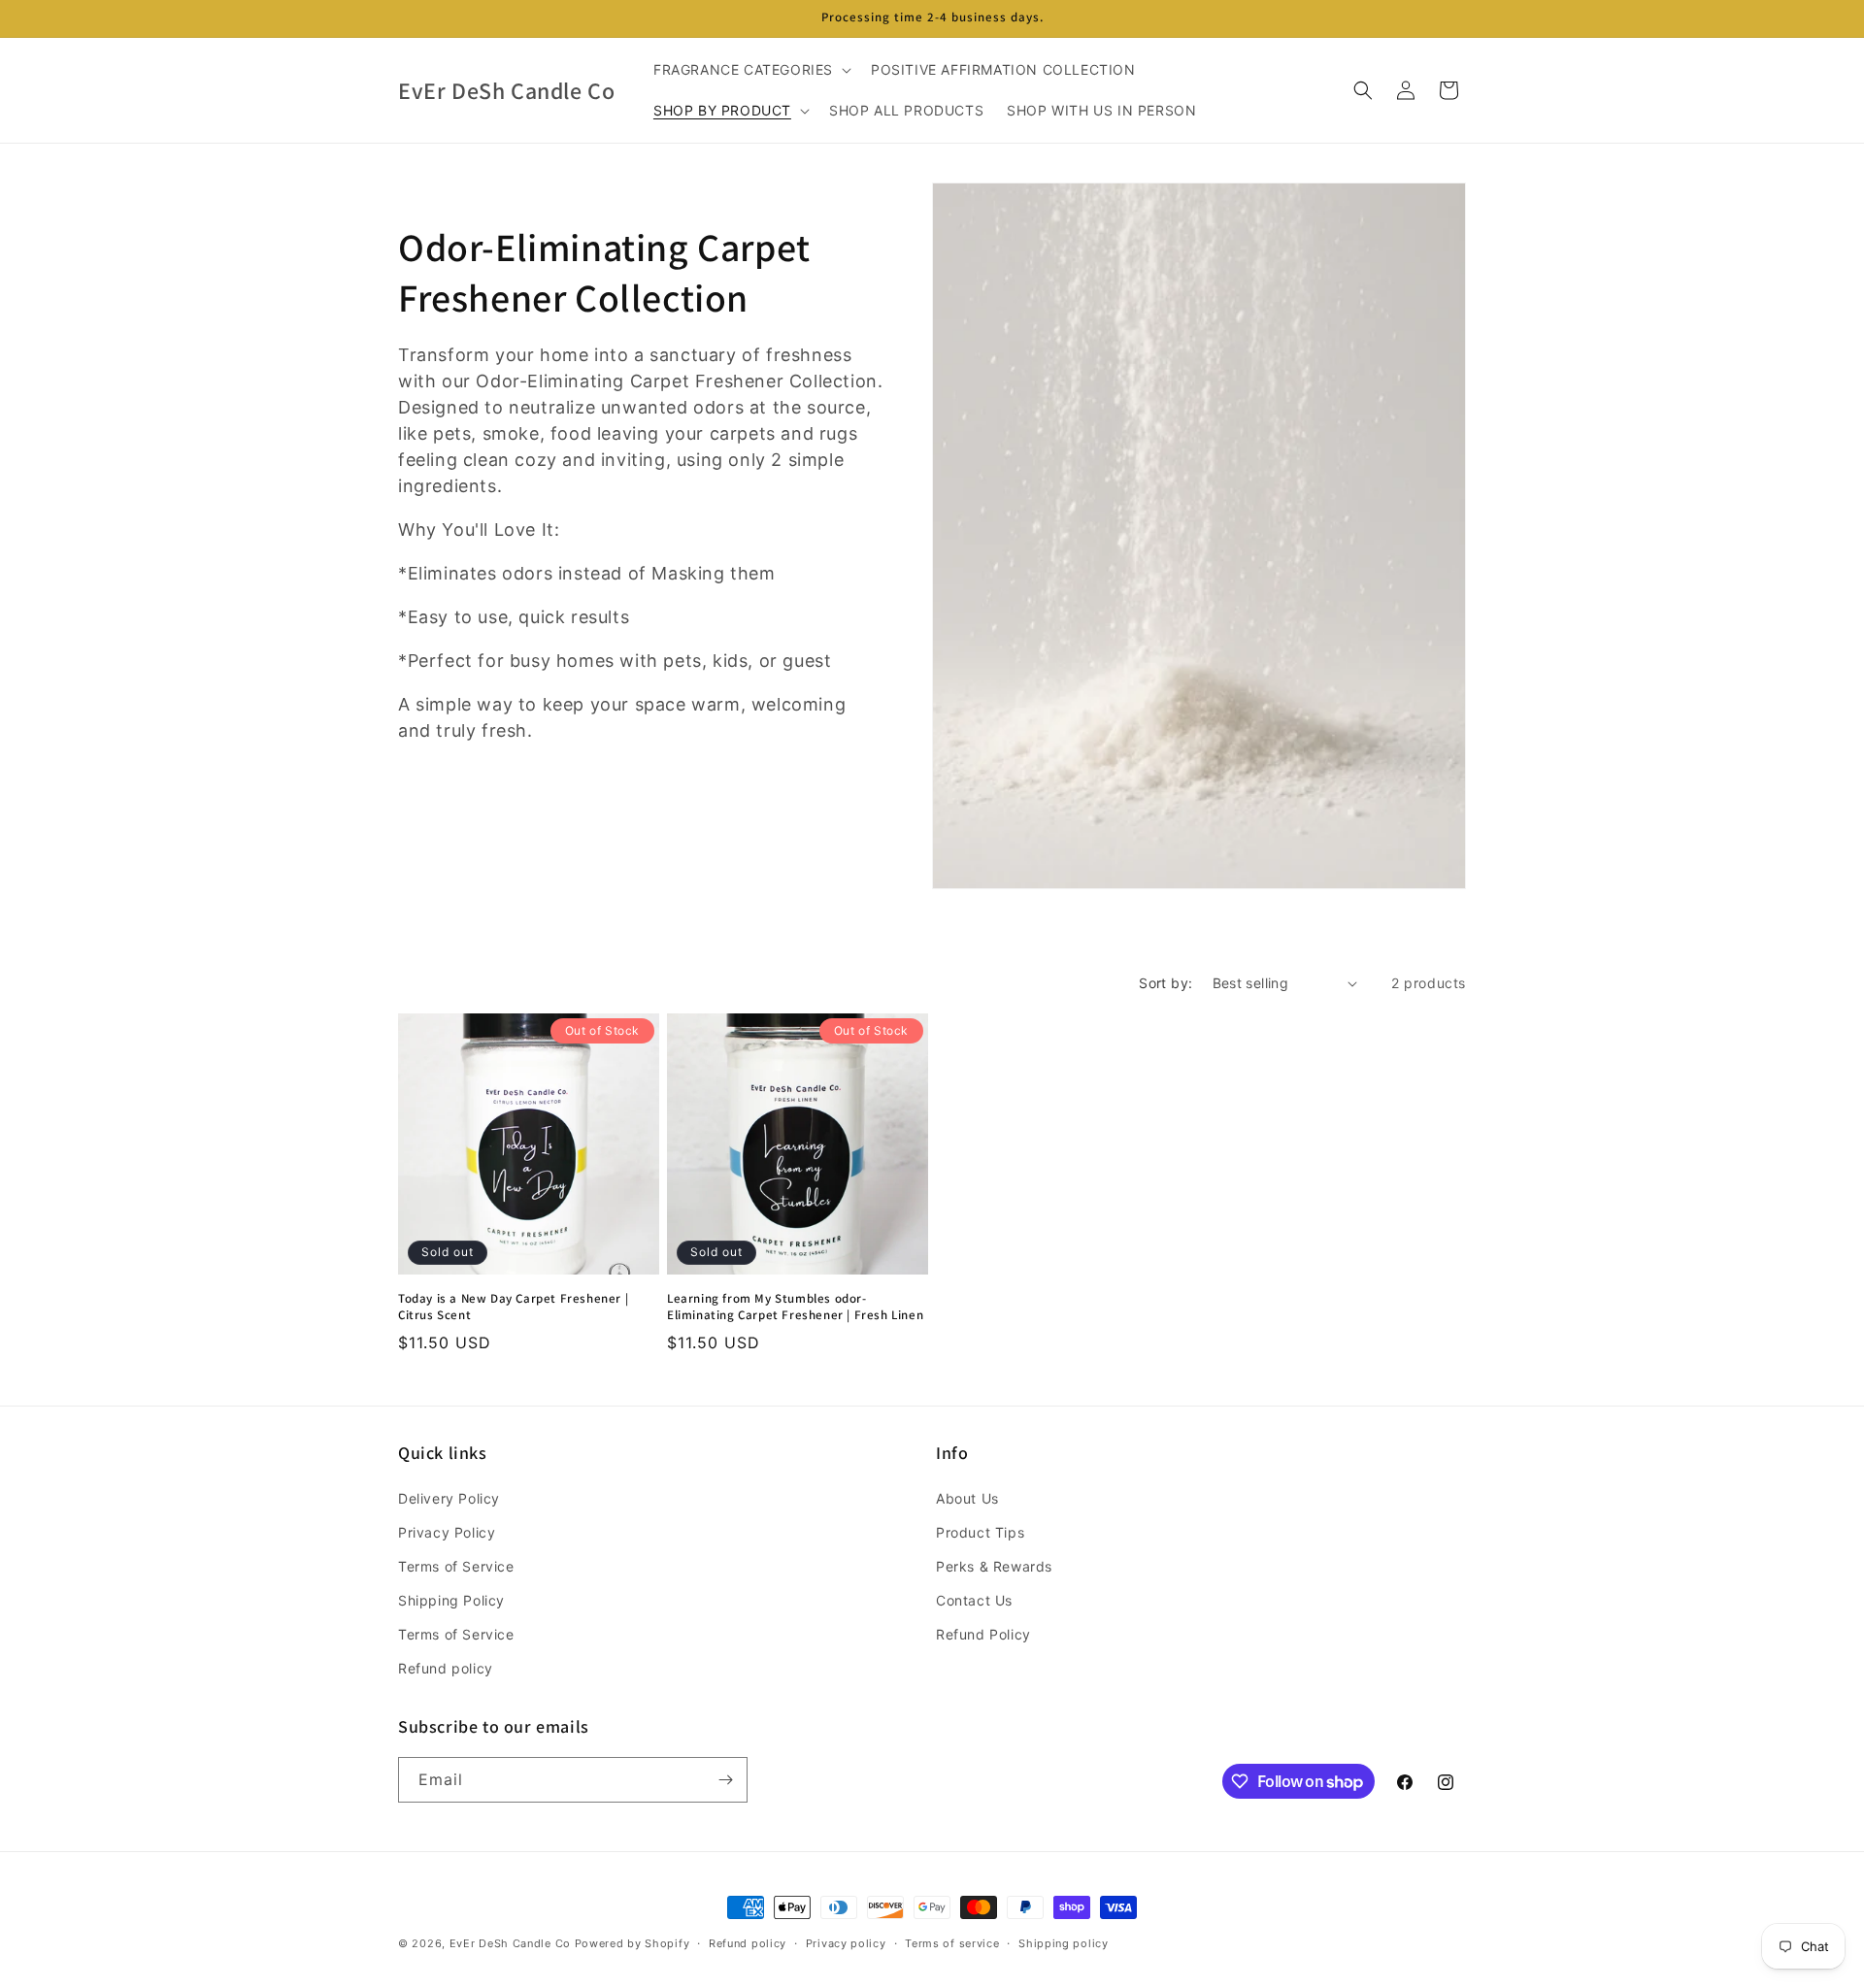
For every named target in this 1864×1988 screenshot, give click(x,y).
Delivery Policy (449, 1498)
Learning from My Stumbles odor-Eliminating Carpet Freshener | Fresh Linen (795, 1307)
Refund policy (446, 1668)
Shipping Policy (451, 1600)
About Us (967, 1498)
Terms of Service (456, 1566)
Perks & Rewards (994, 1566)
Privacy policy (846, 1943)
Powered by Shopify (632, 1943)
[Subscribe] (725, 1780)
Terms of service (952, 1943)
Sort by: (1165, 983)
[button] (750, 70)
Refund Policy (983, 1634)
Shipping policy (1064, 1943)
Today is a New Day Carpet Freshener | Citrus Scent (513, 1307)
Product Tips (980, 1532)
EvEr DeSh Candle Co (510, 1943)
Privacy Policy (447, 1532)
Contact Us (974, 1600)
